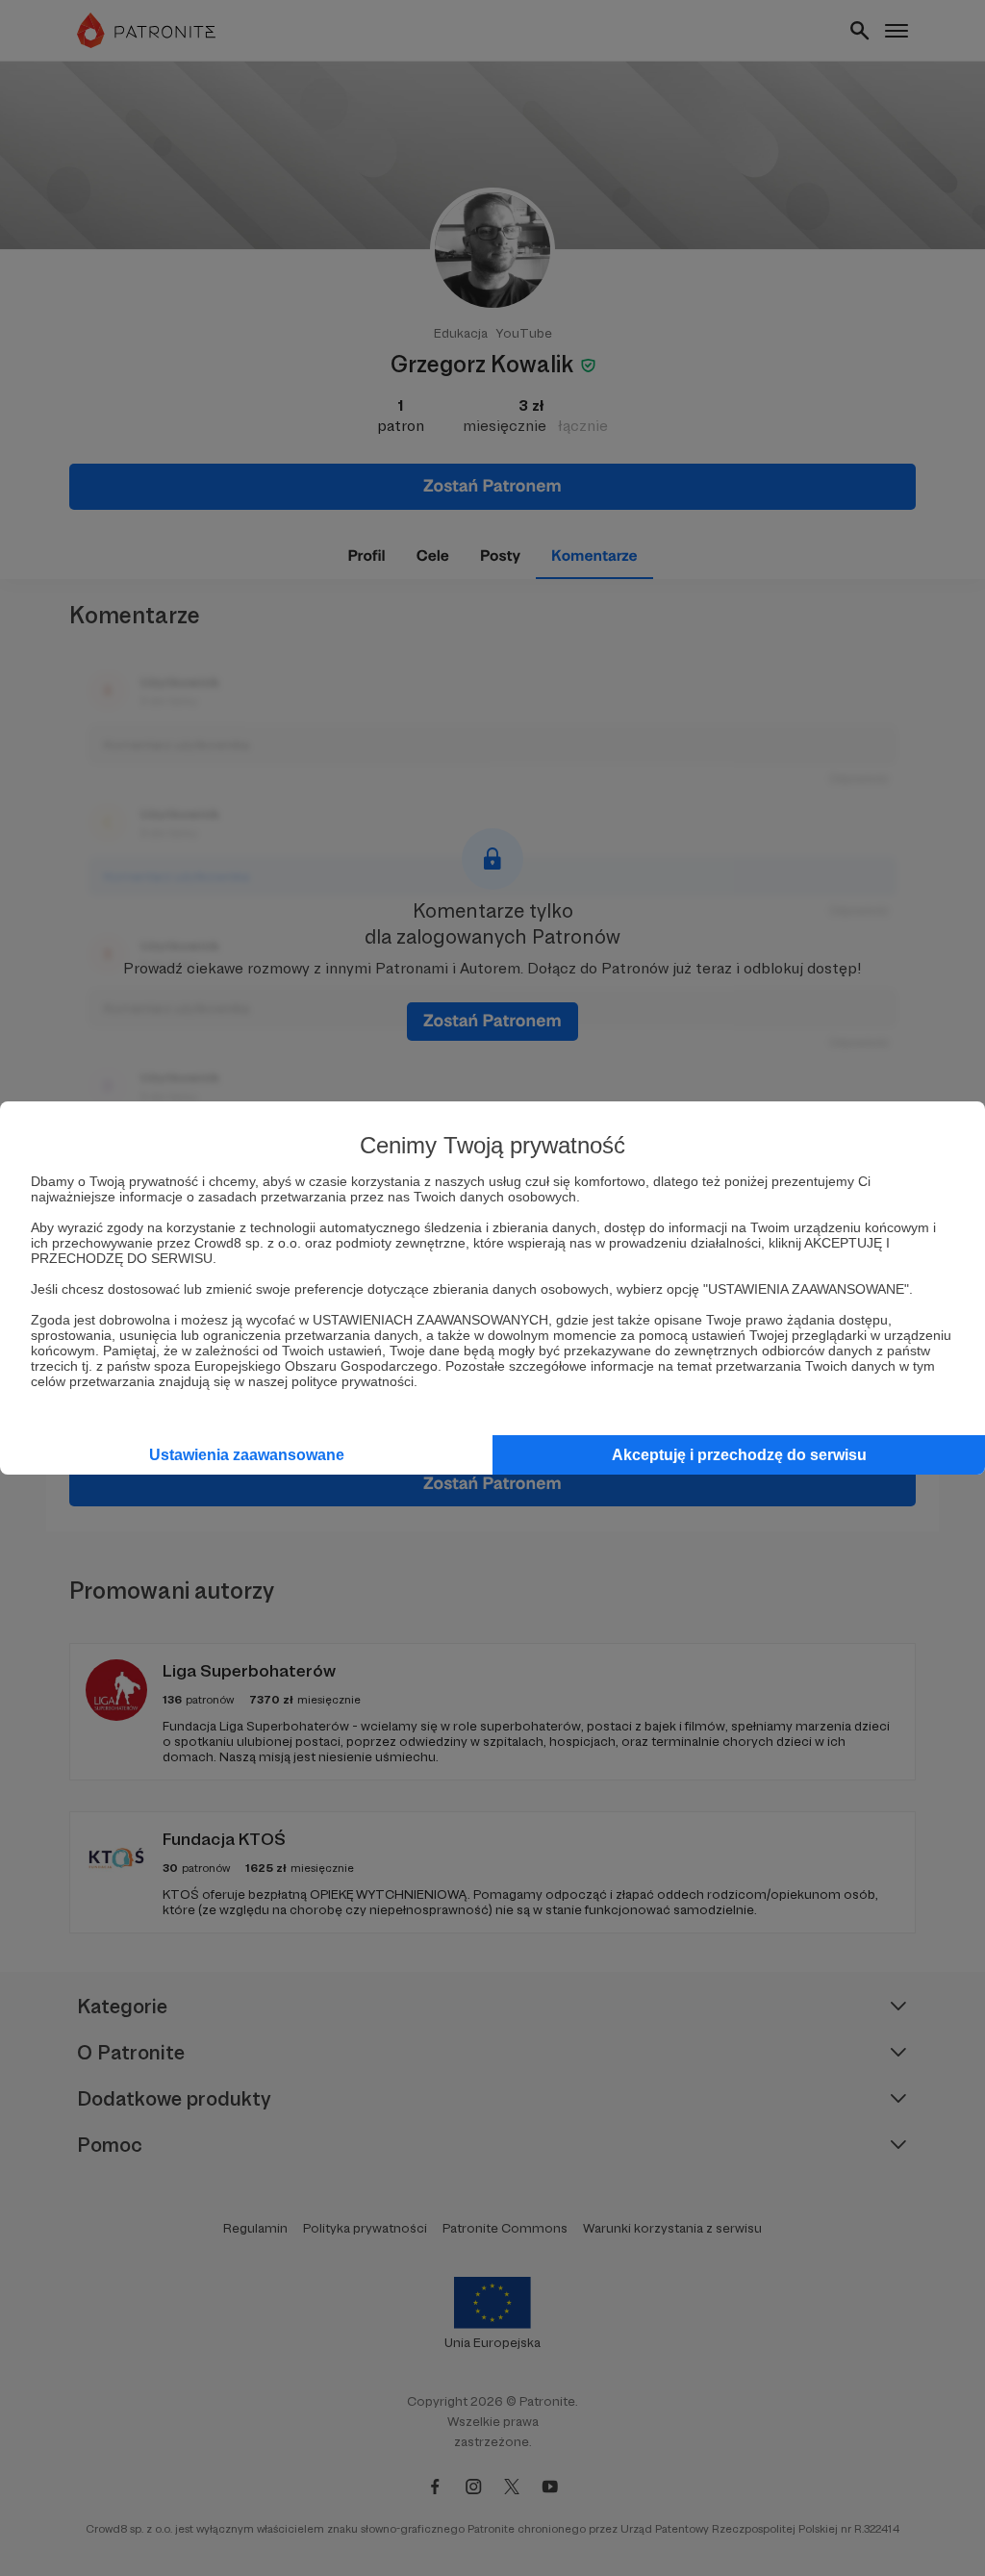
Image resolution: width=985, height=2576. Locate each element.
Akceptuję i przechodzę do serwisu (739, 1455)
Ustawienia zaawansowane (247, 1455)
